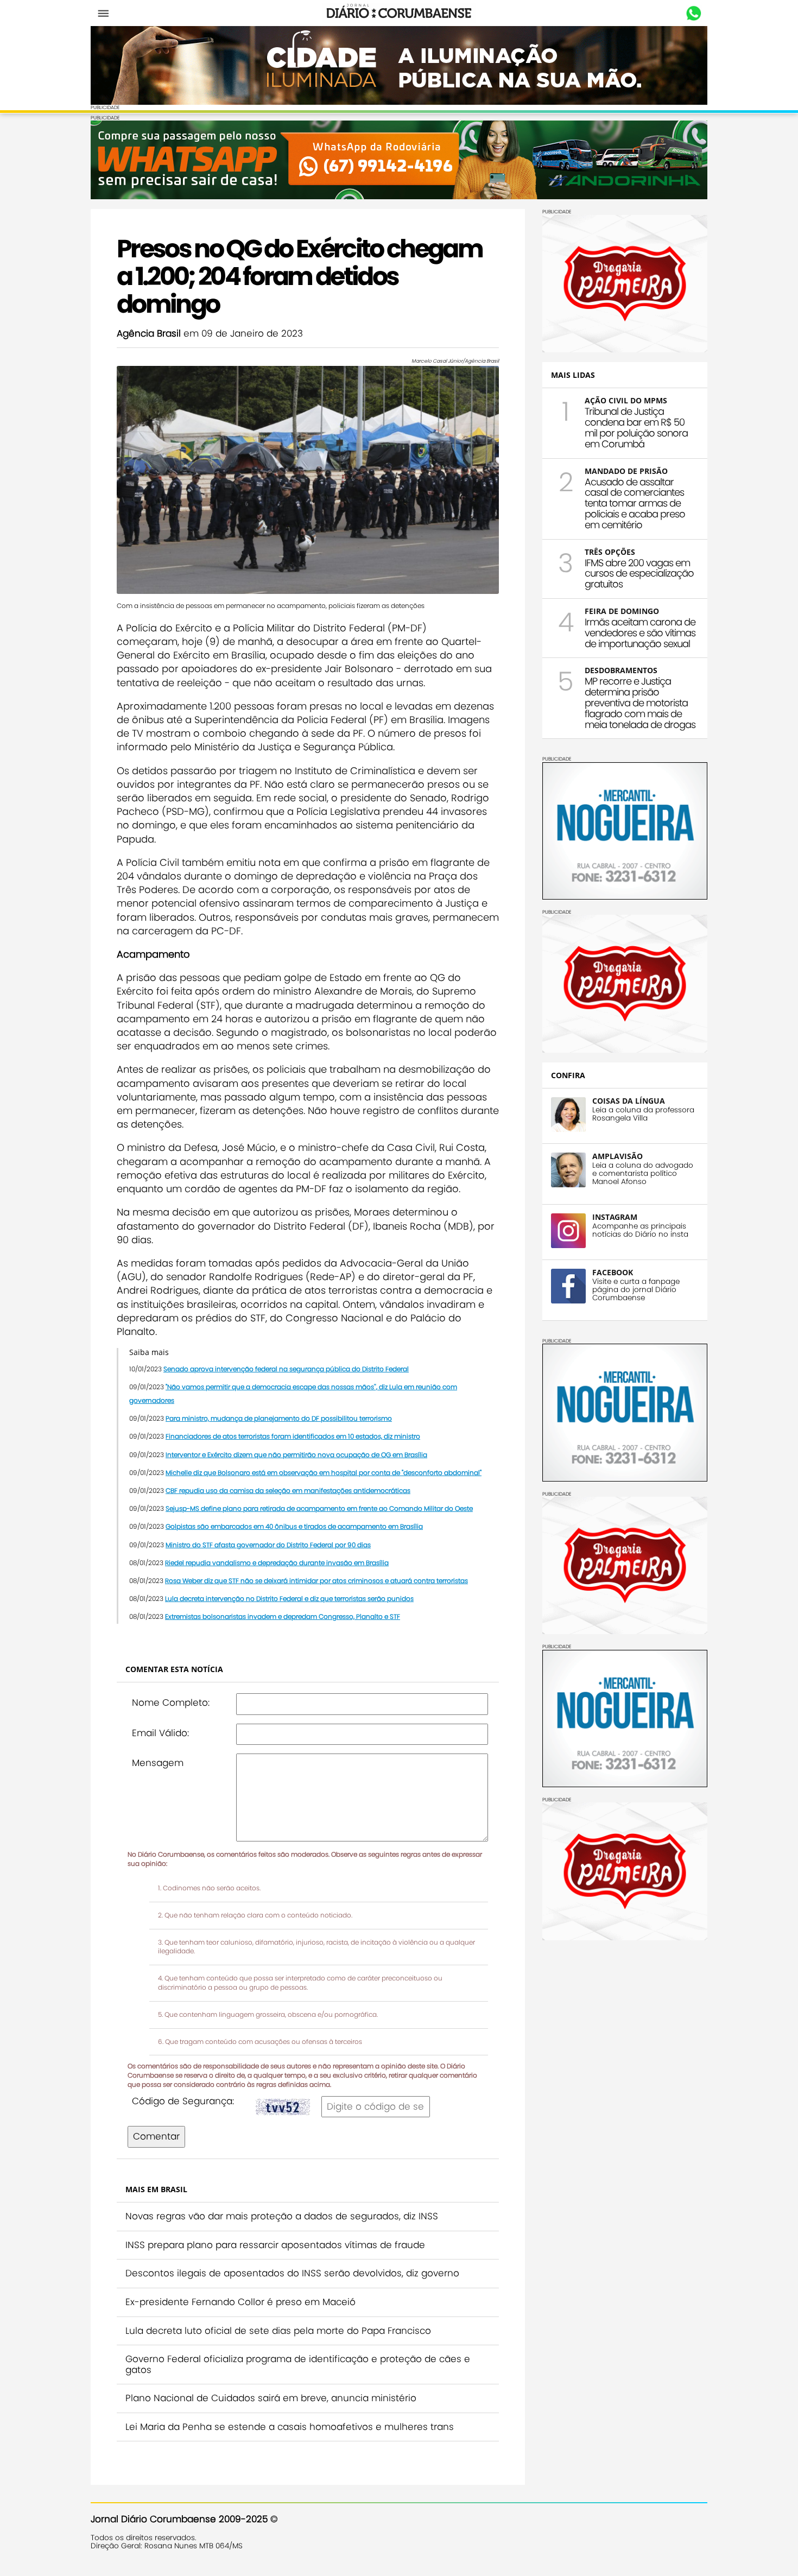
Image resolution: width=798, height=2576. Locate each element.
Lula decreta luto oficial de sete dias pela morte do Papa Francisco (278, 2331)
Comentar (156, 2136)
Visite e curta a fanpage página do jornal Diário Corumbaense (636, 1290)
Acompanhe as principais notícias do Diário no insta (640, 1230)
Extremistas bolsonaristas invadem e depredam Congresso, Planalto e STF (283, 1616)
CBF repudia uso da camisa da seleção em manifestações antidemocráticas (288, 1490)
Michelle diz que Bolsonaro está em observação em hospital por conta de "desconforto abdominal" (324, 1473)
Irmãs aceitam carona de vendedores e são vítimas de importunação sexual (640, 633)
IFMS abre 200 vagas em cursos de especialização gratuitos (639, 574)
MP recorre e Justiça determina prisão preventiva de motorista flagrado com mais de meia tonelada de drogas (640, 702)
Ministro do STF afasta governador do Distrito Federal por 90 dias (268, 1545)
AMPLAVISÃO (617, 1156)
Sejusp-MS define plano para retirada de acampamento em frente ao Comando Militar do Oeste (319, 1508)
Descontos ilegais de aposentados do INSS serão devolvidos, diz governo (292, 2273)
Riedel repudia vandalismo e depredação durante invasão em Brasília (277, 1563)
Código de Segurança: (183, 2101)
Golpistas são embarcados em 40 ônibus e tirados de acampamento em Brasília (294, 1526)
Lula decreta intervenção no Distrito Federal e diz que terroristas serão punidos (289, 1599)
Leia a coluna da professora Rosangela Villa (643, 1114)
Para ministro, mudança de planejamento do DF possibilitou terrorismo (279, 1418)
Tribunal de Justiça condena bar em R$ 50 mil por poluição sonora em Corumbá (636, 427)
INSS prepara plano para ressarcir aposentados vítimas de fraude (275, 2245)
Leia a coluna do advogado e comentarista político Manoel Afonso (643, 1173)
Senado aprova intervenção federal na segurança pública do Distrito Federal (286, 1369)
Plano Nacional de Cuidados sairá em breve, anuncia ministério (271, 2398)
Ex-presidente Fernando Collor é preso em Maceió (240, 2302)
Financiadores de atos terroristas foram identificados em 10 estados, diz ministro (293, 1436)
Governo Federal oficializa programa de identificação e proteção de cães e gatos (298, 2364)
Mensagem (158, 1763)
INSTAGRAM (615, 1217)
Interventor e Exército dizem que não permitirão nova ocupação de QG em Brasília (296, 1455)
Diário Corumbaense (399, 13)
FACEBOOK (613, 1272)
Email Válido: (160, 1733)
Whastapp (693, 14)
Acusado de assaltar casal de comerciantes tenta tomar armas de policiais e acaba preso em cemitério (635, 503)
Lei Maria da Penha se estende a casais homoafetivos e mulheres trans (290, 2427)
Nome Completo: (171, 1702)
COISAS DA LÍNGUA (629, 1101)
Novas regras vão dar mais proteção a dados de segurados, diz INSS (282, 2216)
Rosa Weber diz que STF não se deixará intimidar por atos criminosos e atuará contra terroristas (316, 1581)
